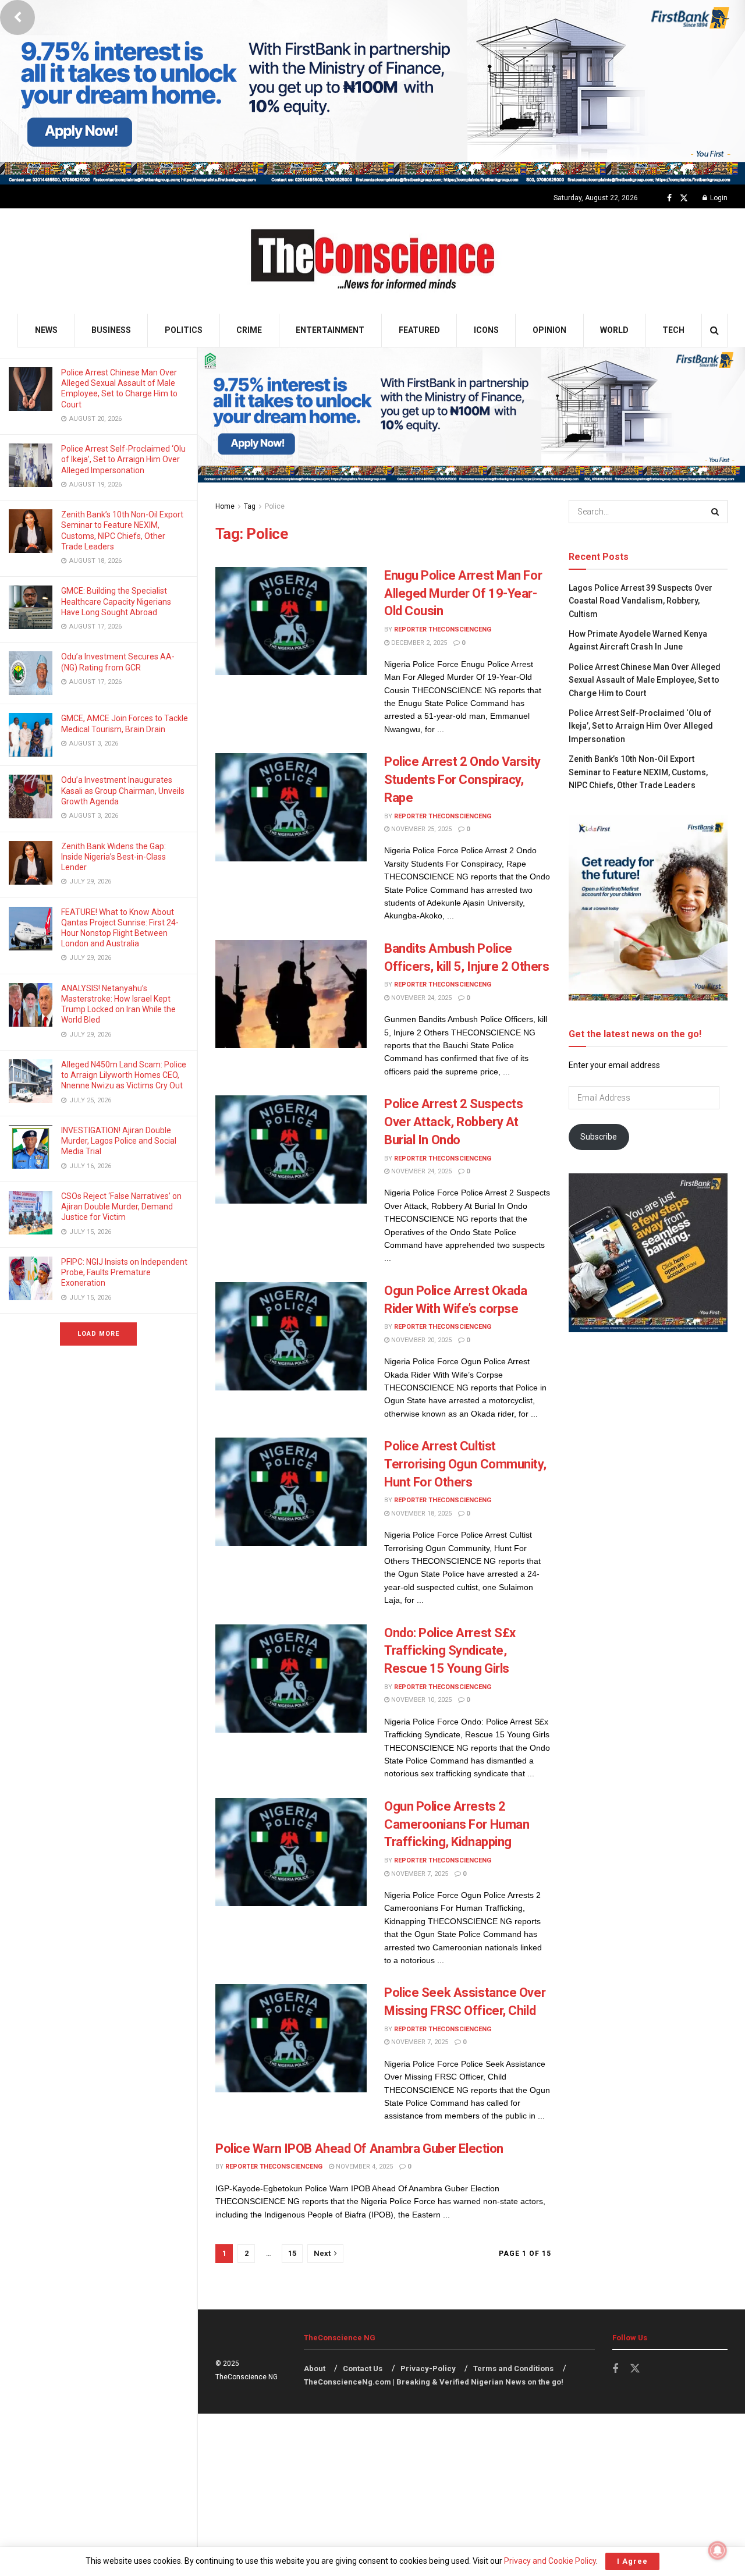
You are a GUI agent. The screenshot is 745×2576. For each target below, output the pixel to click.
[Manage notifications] (718, 2550)
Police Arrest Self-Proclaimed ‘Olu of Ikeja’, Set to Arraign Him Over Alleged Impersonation (123, 459)
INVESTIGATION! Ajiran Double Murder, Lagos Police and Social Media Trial (119, 1141)
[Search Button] (714, 330)
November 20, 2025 (421, 1340)
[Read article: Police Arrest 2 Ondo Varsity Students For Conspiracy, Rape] (291, 807)
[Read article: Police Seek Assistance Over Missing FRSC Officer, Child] (291, 2038)
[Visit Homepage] (373, 261)
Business (111, 330)
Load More (98, 1334)
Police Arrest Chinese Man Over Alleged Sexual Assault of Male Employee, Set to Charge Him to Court (645, 680)
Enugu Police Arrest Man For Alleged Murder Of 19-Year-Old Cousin (463, 593)
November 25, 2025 (421, 829)
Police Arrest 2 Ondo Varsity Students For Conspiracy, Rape (462, 780)
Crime (249, 330)
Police (275, 506)
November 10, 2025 (421, 1700)
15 (292, 2253)
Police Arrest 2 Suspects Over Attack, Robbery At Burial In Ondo (453, 1122)
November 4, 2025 (363, 2167)
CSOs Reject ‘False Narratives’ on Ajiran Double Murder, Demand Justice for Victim (121, 1207)
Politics (184, 330)
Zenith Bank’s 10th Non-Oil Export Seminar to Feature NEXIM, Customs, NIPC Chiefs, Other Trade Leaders (638, 772)
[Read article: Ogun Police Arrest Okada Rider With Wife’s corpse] (291, 1336)
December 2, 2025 (418, 643)
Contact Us (363, 2369)
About (315, 2369)
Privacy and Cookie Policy (550, 2561)
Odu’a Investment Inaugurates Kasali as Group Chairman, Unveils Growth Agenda (123, 790)
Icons (486, 330)
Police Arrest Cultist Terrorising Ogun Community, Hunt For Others (465, 1464)
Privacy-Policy (428, 2369)
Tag (250, 506)
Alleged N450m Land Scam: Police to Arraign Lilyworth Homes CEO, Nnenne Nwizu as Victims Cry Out (124, 1075)
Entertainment (330, 330)
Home (225, 506)
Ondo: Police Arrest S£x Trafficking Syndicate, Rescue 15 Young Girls (450, 1651)
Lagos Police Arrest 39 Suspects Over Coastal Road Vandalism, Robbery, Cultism (641, 601)
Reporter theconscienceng (443, 629)
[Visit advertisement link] (372, 92)
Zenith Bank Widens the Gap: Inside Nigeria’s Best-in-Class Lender (113, 857)
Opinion (549, 330)
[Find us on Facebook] (669, 198)
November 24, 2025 (421, 998)
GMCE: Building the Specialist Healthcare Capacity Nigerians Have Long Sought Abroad (116, 601)
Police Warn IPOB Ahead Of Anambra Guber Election (359, 2149)
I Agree (632, 2561)
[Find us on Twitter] (684, 198)
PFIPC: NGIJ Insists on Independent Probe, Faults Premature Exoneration (124, 1272)
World (614, 330)
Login (718, 198)
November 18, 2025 (421, 1514)
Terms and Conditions (513, 2369)
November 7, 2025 (419, 1874)
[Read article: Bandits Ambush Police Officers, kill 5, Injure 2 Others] (291, 994)
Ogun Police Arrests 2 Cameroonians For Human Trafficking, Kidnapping (457, 1824)
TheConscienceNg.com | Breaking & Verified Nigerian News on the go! (434, 2382)
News (46, 330)
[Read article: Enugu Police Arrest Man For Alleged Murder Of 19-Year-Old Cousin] (291, 621)
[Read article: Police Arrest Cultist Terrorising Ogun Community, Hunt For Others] (291, 1492)
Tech (673, 330)
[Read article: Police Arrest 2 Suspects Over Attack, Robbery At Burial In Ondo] (291, 1149)
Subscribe (599, 1137)
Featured (419, 330)
